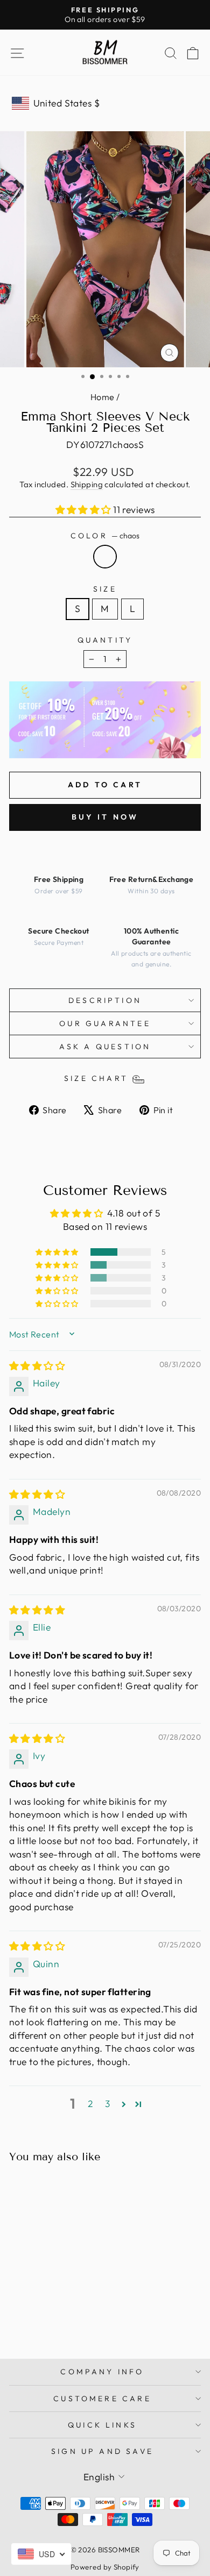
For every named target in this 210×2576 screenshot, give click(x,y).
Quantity (105, 640)
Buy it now (105, 817)
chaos (105, 557)
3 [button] (107, 2104)
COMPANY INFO (102, 2372)
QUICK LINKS (102, 2425)
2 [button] (90, 2104)
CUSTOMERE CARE (102, 2399)
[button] (85, 510)
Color (105, 536)
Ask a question (105, 1047)
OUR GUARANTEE (105, 1023)
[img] (37, 1366)
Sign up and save (102, 2451)
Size (105, 589)
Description (105, 1000)
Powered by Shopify (105, 2567)
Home (103, 397)
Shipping (87, 484)
